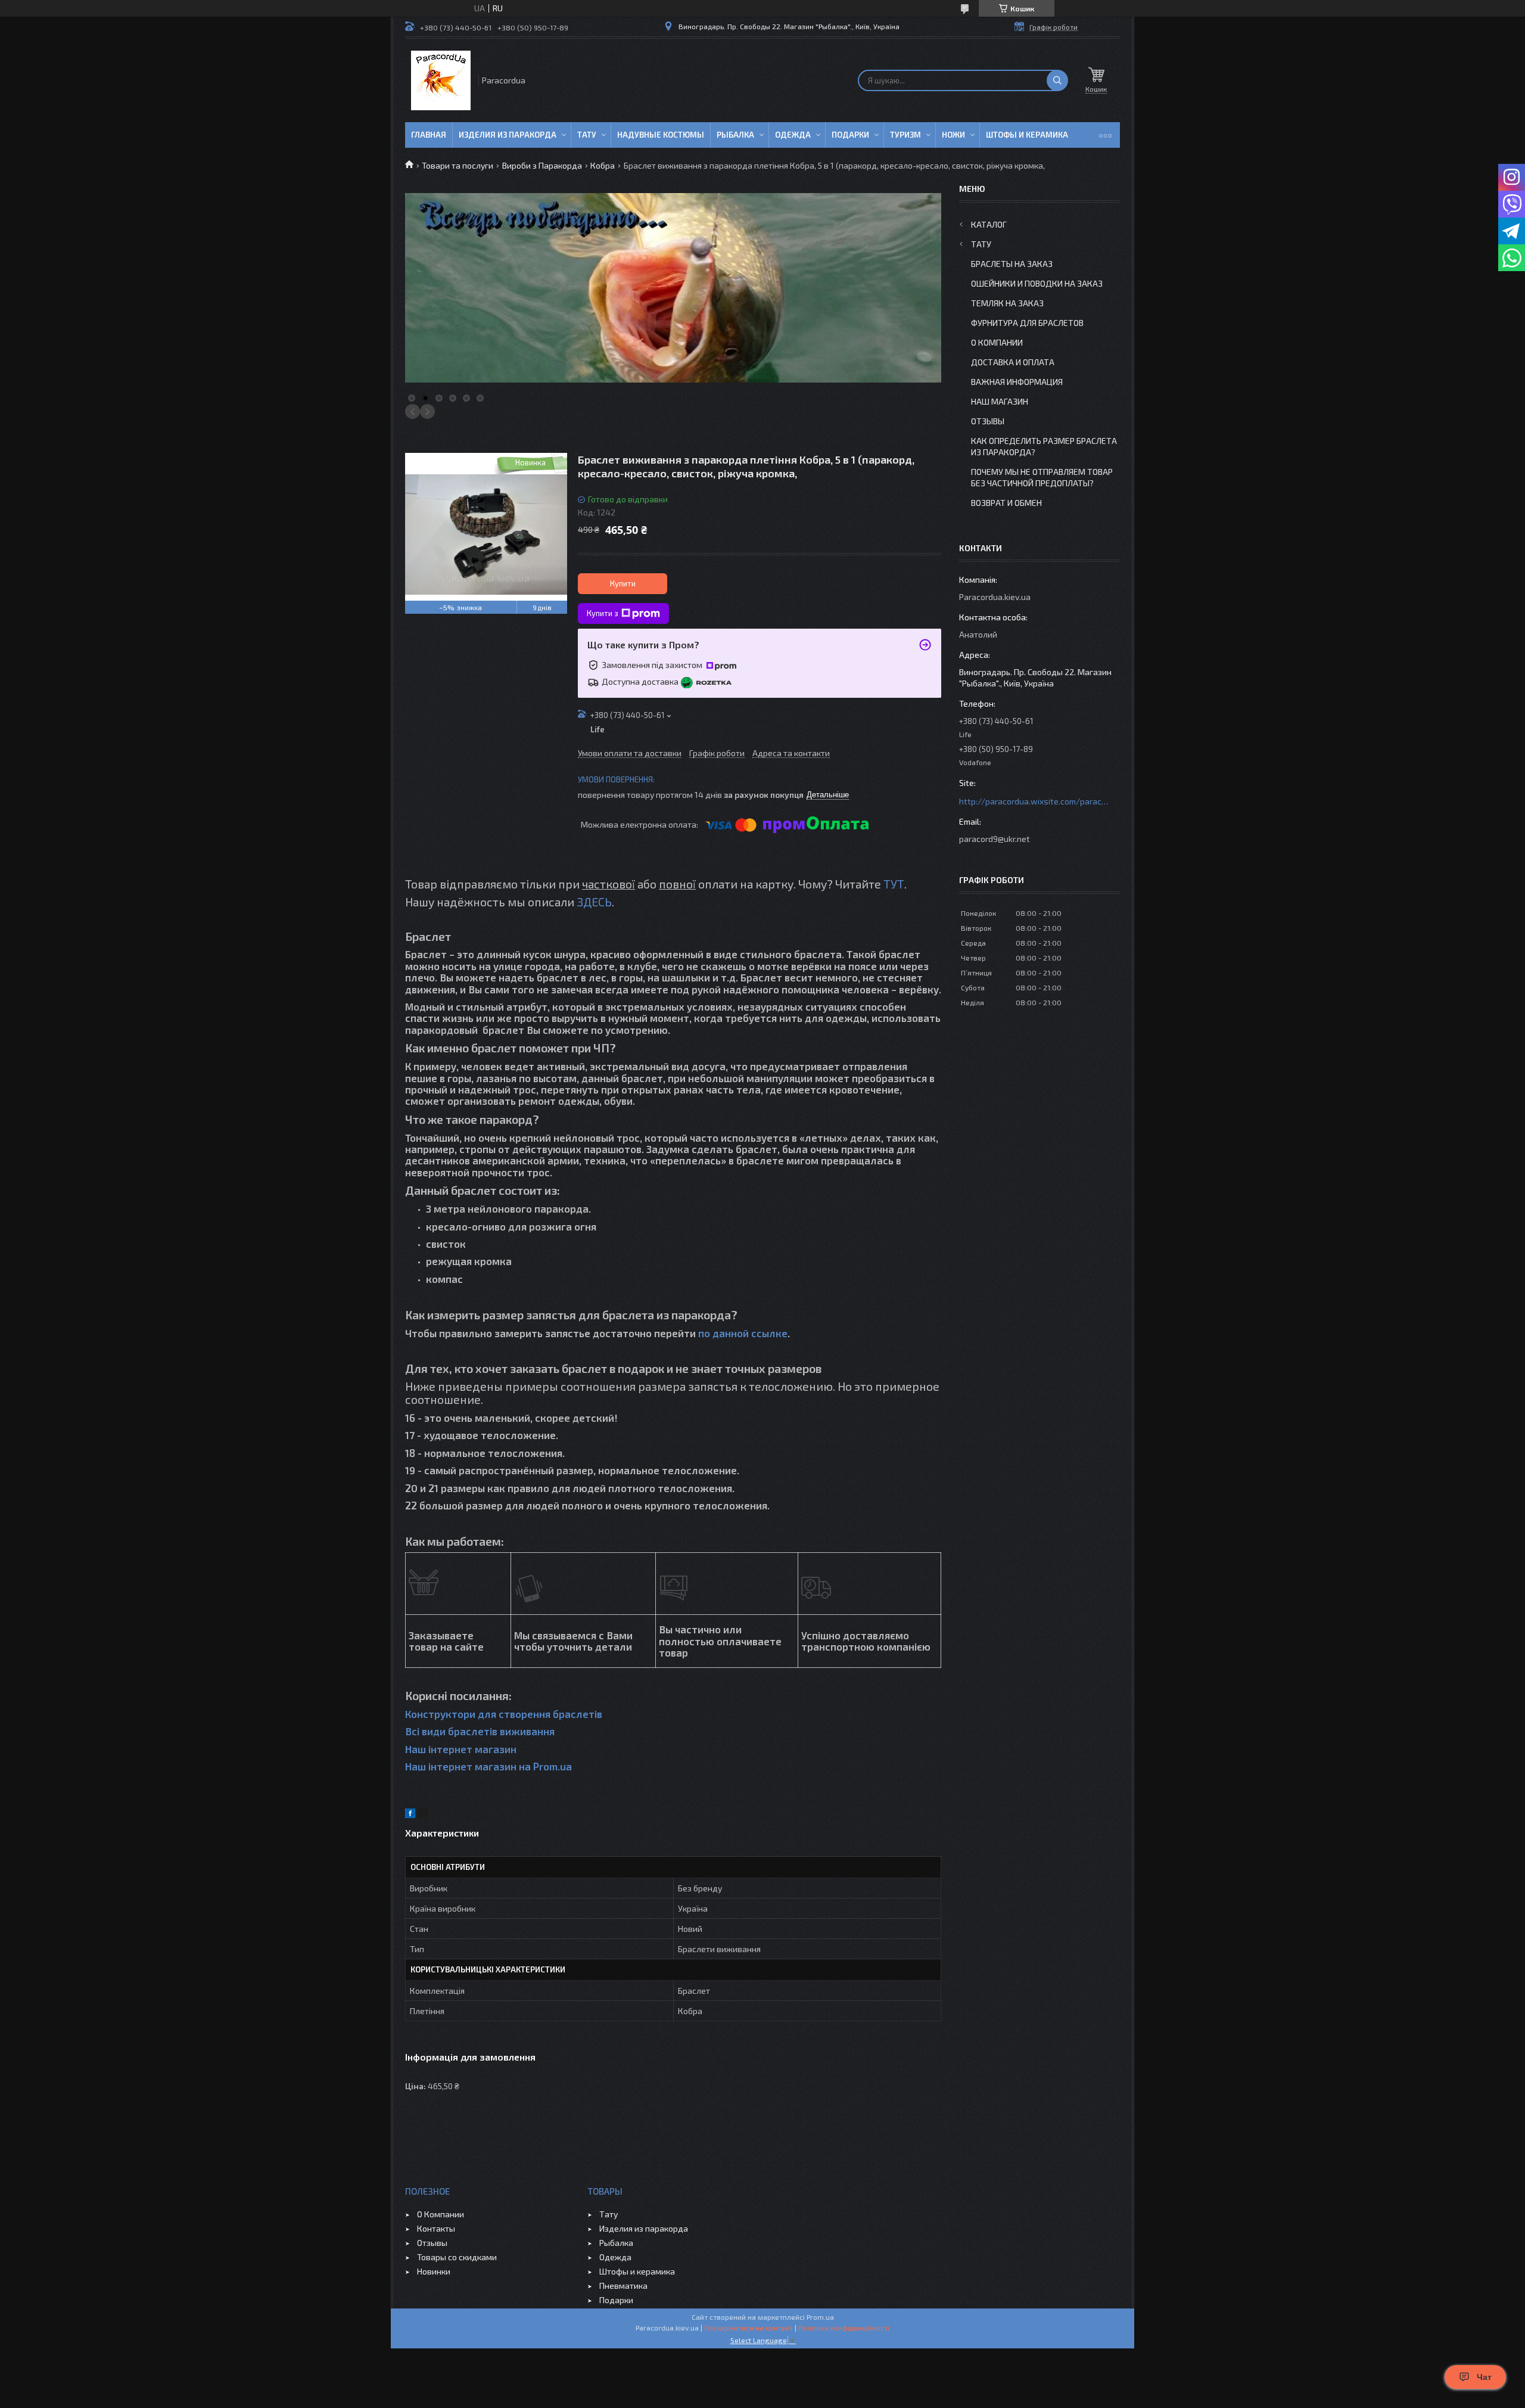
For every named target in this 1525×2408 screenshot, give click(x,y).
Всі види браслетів (451, 1731)
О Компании (997, 342)
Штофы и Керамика (1027, 135)
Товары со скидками (457, 2257)
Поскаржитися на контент (749, 2328)
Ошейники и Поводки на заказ (1037, 283)
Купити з (603, 613)
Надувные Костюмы (661, 135)
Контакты (436, 2228)
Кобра (603, 165)
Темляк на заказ (1007, 303)
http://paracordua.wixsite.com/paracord (1034, 801)
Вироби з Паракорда (542, 165)
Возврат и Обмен (1006, 503)
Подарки (850, 135)
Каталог (989, 224)
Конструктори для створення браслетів (504, 1714)
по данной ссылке (743, 1333)
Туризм (905, 135)
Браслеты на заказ (1012, 264)
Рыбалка (735, 135)
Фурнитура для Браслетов (1027, 323)
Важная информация (1017, 382)
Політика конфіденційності (844, 2328)
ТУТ (894, 884)
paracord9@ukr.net (995, 839)
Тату (587, 135)
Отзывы (988, 421)
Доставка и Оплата (1013, 362)
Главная (429, 135)
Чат (1484, 2377)
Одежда (793, 135)
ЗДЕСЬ (594, 902)
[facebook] (410, 1815)
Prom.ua (820, 2317)
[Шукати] (1057, 80)
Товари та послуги (457, 165)
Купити (623, 583)
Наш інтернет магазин (461, 1749)
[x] (423, 1815)
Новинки (434, 2271)
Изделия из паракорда (508, 135)
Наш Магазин (1000, 401)
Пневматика (623, 2286)
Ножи (953, 135)
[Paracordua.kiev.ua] (441, 80)
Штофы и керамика (637, 2271)
